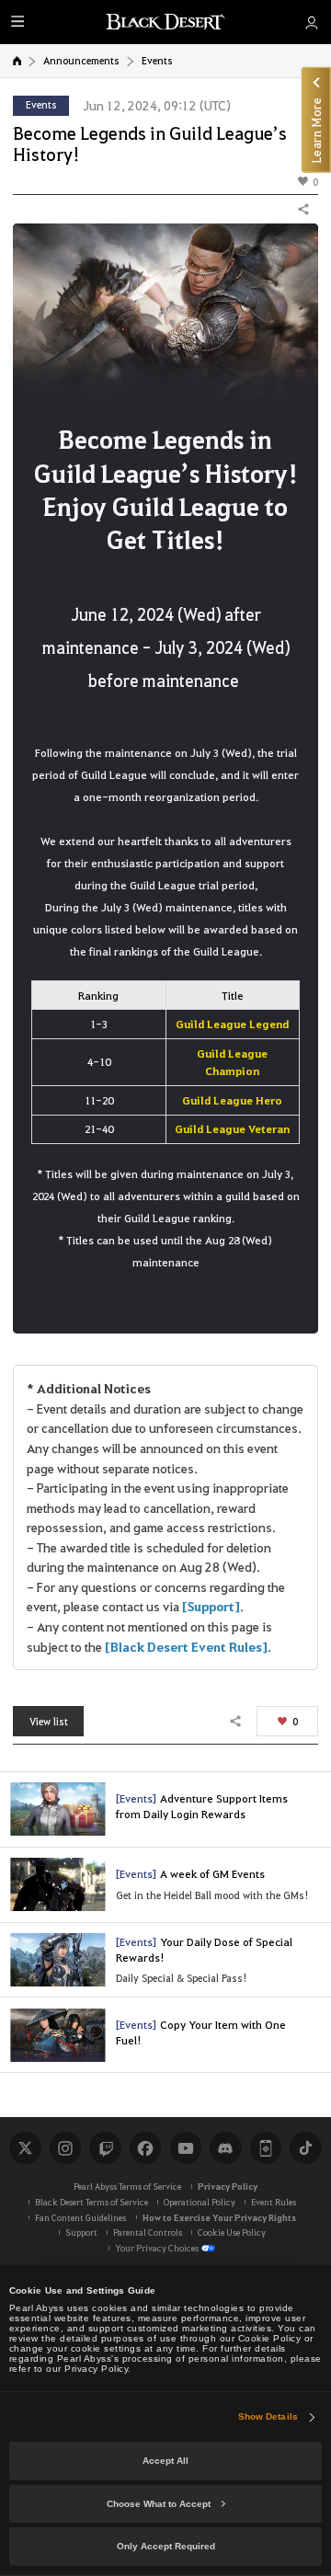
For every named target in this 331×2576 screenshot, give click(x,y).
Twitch (105, 2147)
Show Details (268, 2416)
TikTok (305, 2147)
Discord (225, 2147)
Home (17, 61)
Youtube (186, 2147)
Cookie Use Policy (232, 2232)
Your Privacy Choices (157, 2248)
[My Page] (312, 22)
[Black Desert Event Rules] (186, 1647)
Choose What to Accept (159, 2504)
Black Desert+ (266, 2147)
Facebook (145, 2147)
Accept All (165, 2461)
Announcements (81, 60)
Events (157, 60)
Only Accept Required (166, 2546)
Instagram (65, 2147)
